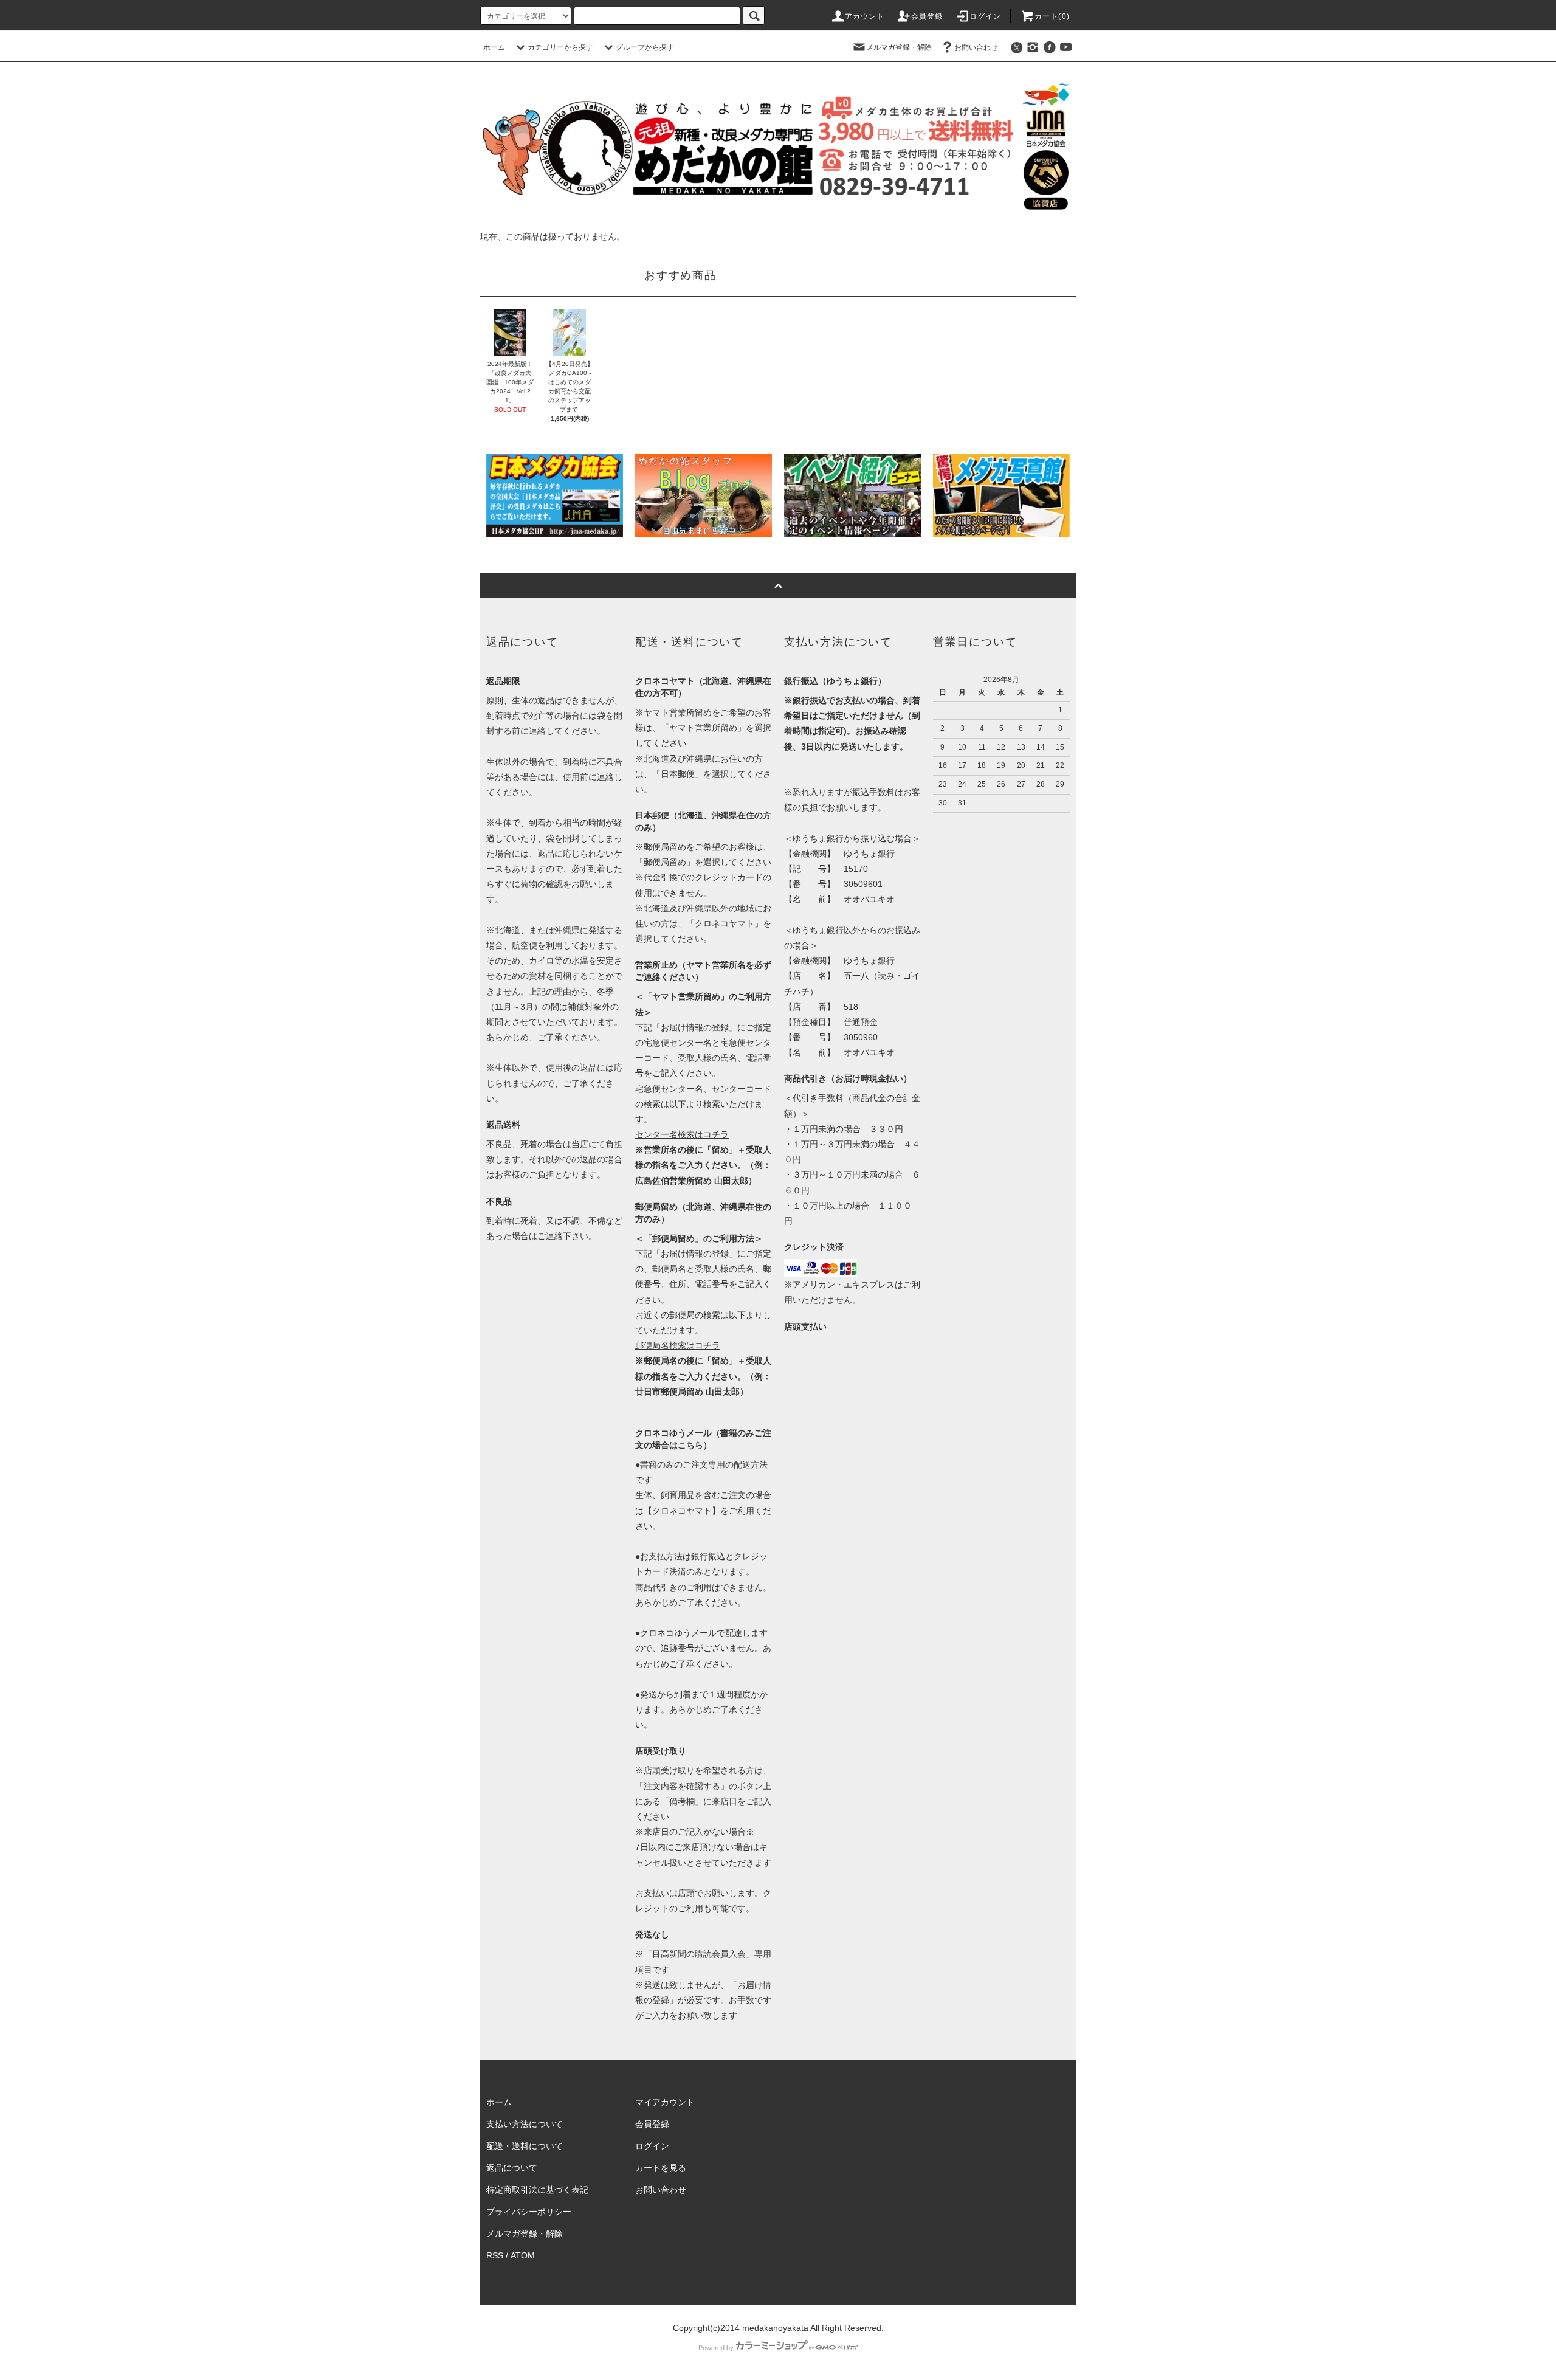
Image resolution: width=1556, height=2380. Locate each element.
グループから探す (645, 47)
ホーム (494, 47)
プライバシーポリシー (529, 2212)
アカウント (865, 16)
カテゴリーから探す (560, 47)
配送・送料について (525, 2146)
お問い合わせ (976, 47)
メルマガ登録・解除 (899, 47)
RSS (495, 2255)
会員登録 (927, 16)
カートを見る (661, 2168)
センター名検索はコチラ (682, 1134)
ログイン (986, 16)
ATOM (523, 2255)
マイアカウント (665, 2102)
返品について (512, 2168)
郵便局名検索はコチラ (678, 1345)
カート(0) (1052, 16)
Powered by (716, 2348)
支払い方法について (525, 2124)
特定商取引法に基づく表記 (537, 2190)
